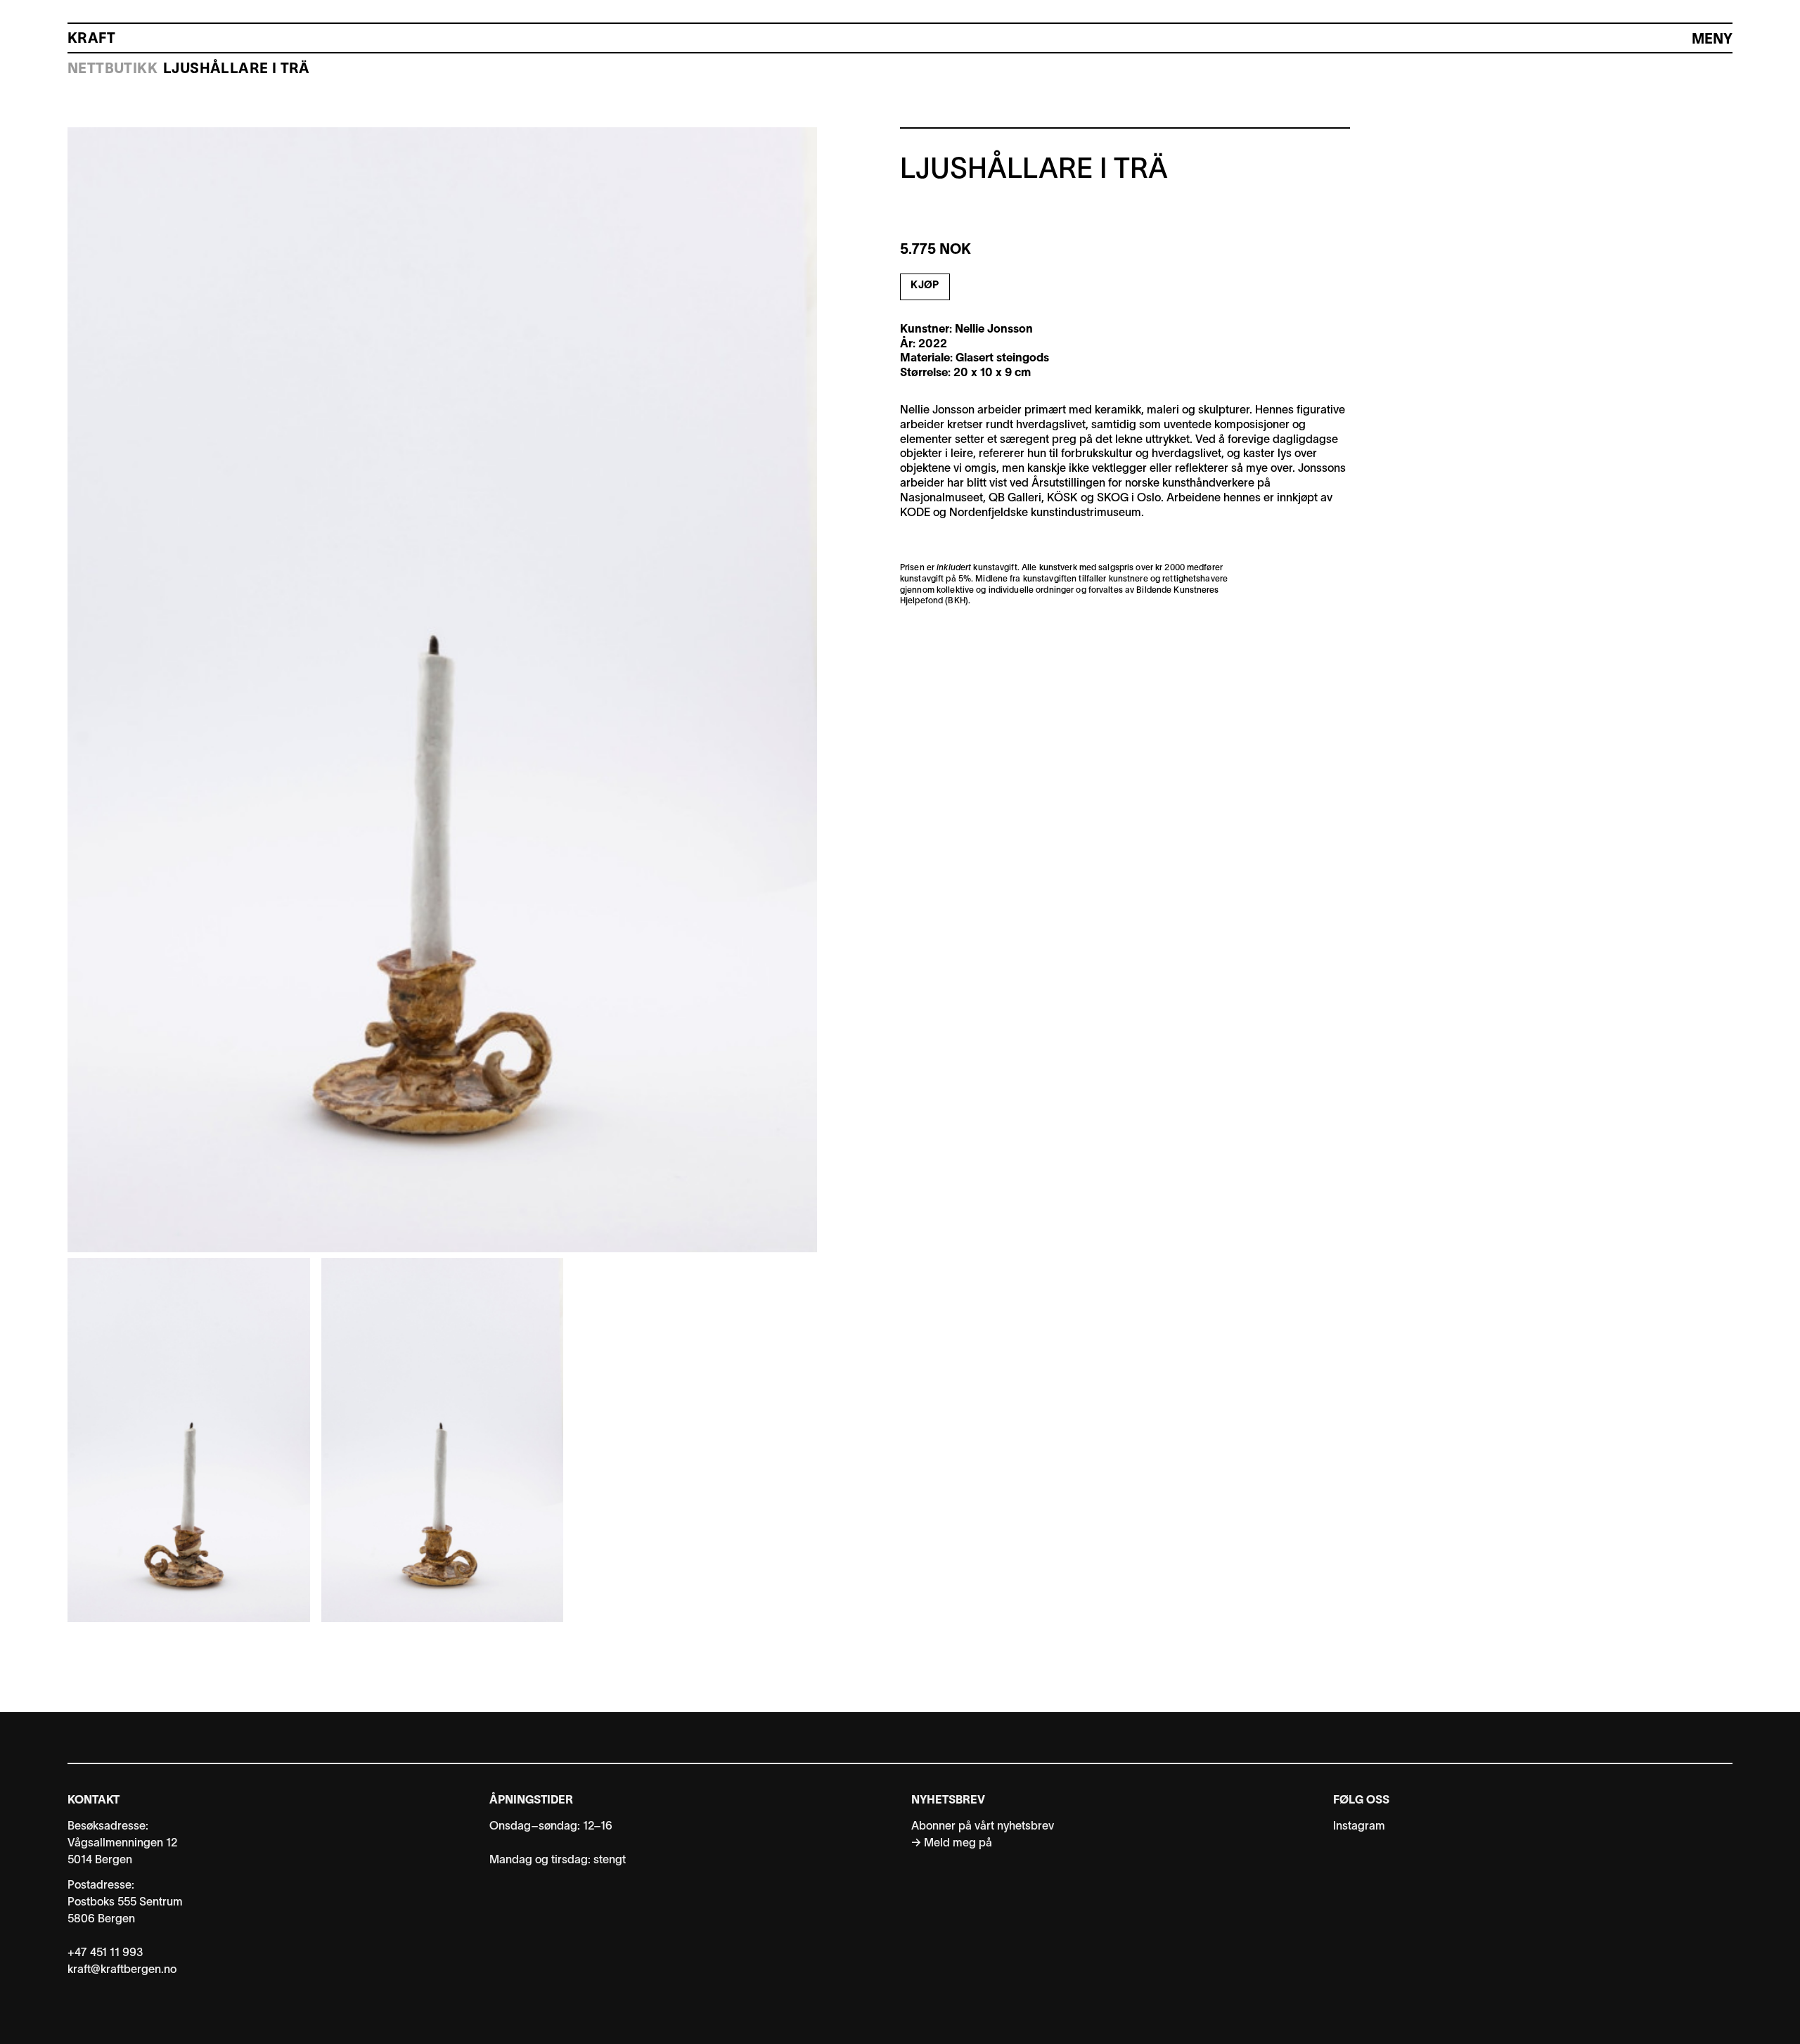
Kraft (91, 39)
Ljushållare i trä (237, 70)
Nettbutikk (112, 70)
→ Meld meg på (952, 1844)
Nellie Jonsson (994, 330)
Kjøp (925, 286)
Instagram (1359, 1827)
